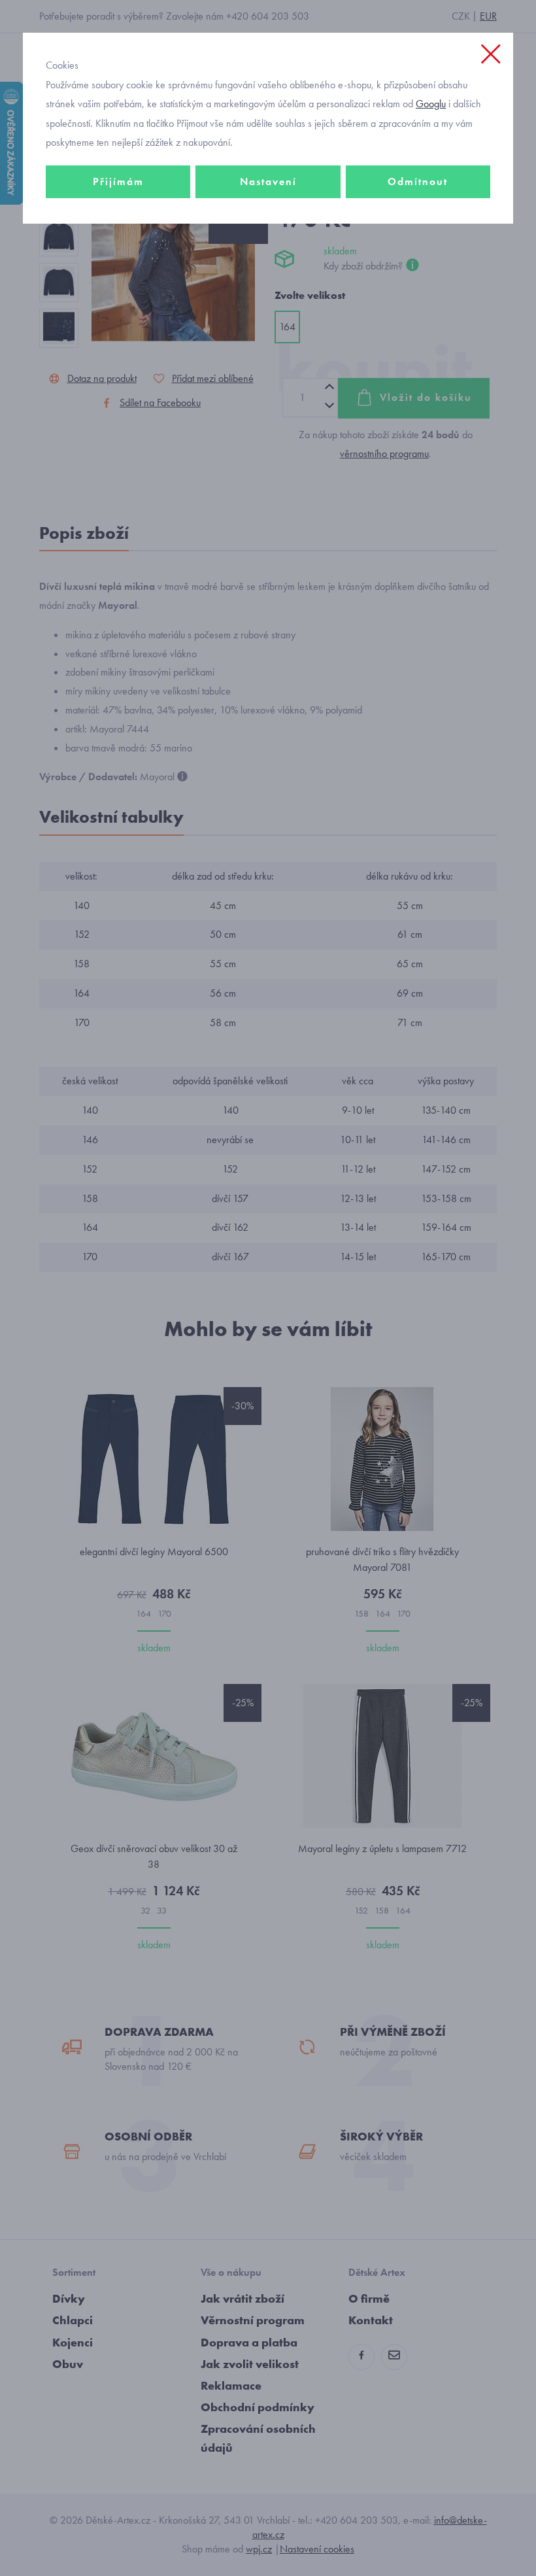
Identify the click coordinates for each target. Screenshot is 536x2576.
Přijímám (118, 181)
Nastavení (268, 181)
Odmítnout (418, 181)
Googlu (431, 104)
